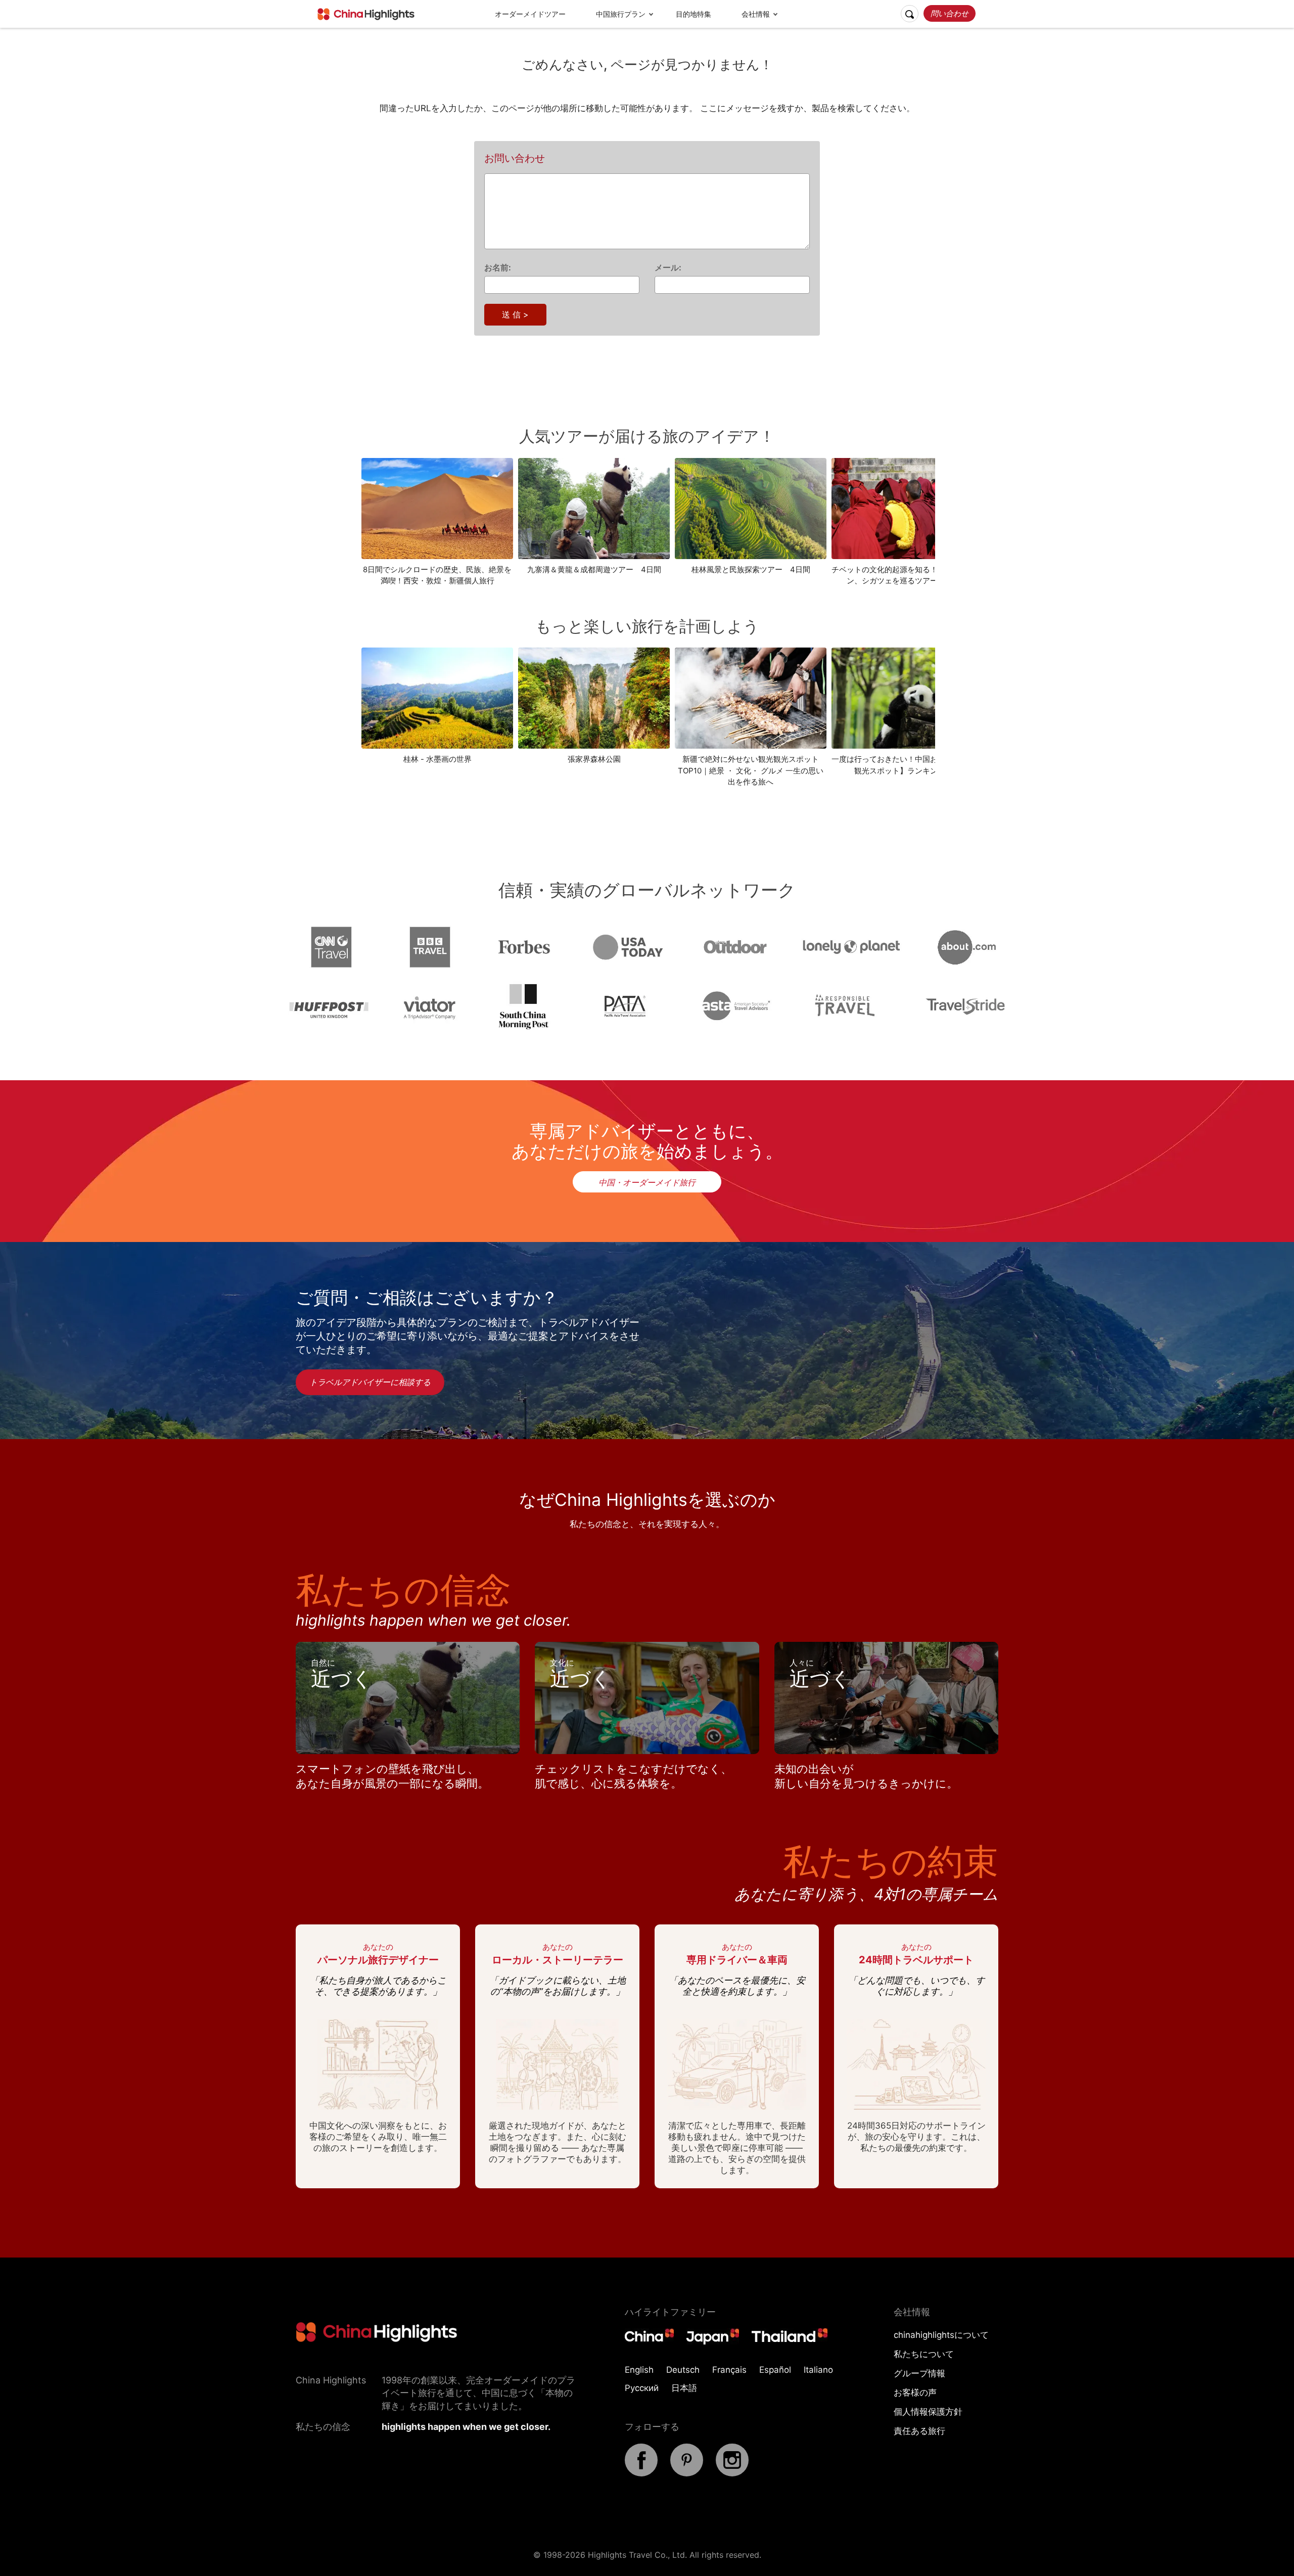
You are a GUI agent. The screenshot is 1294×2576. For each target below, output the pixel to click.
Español (775, 2370)
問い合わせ (950, 13)
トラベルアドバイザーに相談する (370, 1382)
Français (729, 2370)
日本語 (684, 2388)
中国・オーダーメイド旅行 (647, 1182)
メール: (668, 267)
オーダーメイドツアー (530, 14)
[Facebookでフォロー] (641, 2473)
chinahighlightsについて (941, 2335)
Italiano (818, 2370)
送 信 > (515, 314)
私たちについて (924, 2354)
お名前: (498, 267)
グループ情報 (919, 2373)
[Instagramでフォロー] (732, 2473)
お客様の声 (915, 2393)
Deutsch (683, 2370)
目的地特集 (694, 14)
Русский (642, 2388)
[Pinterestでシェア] (687, 2473)
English (639, 2370)
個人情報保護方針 (928, 2412)
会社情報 (756, 14)
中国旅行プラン (621, 14)
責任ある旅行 (919, 2431)
